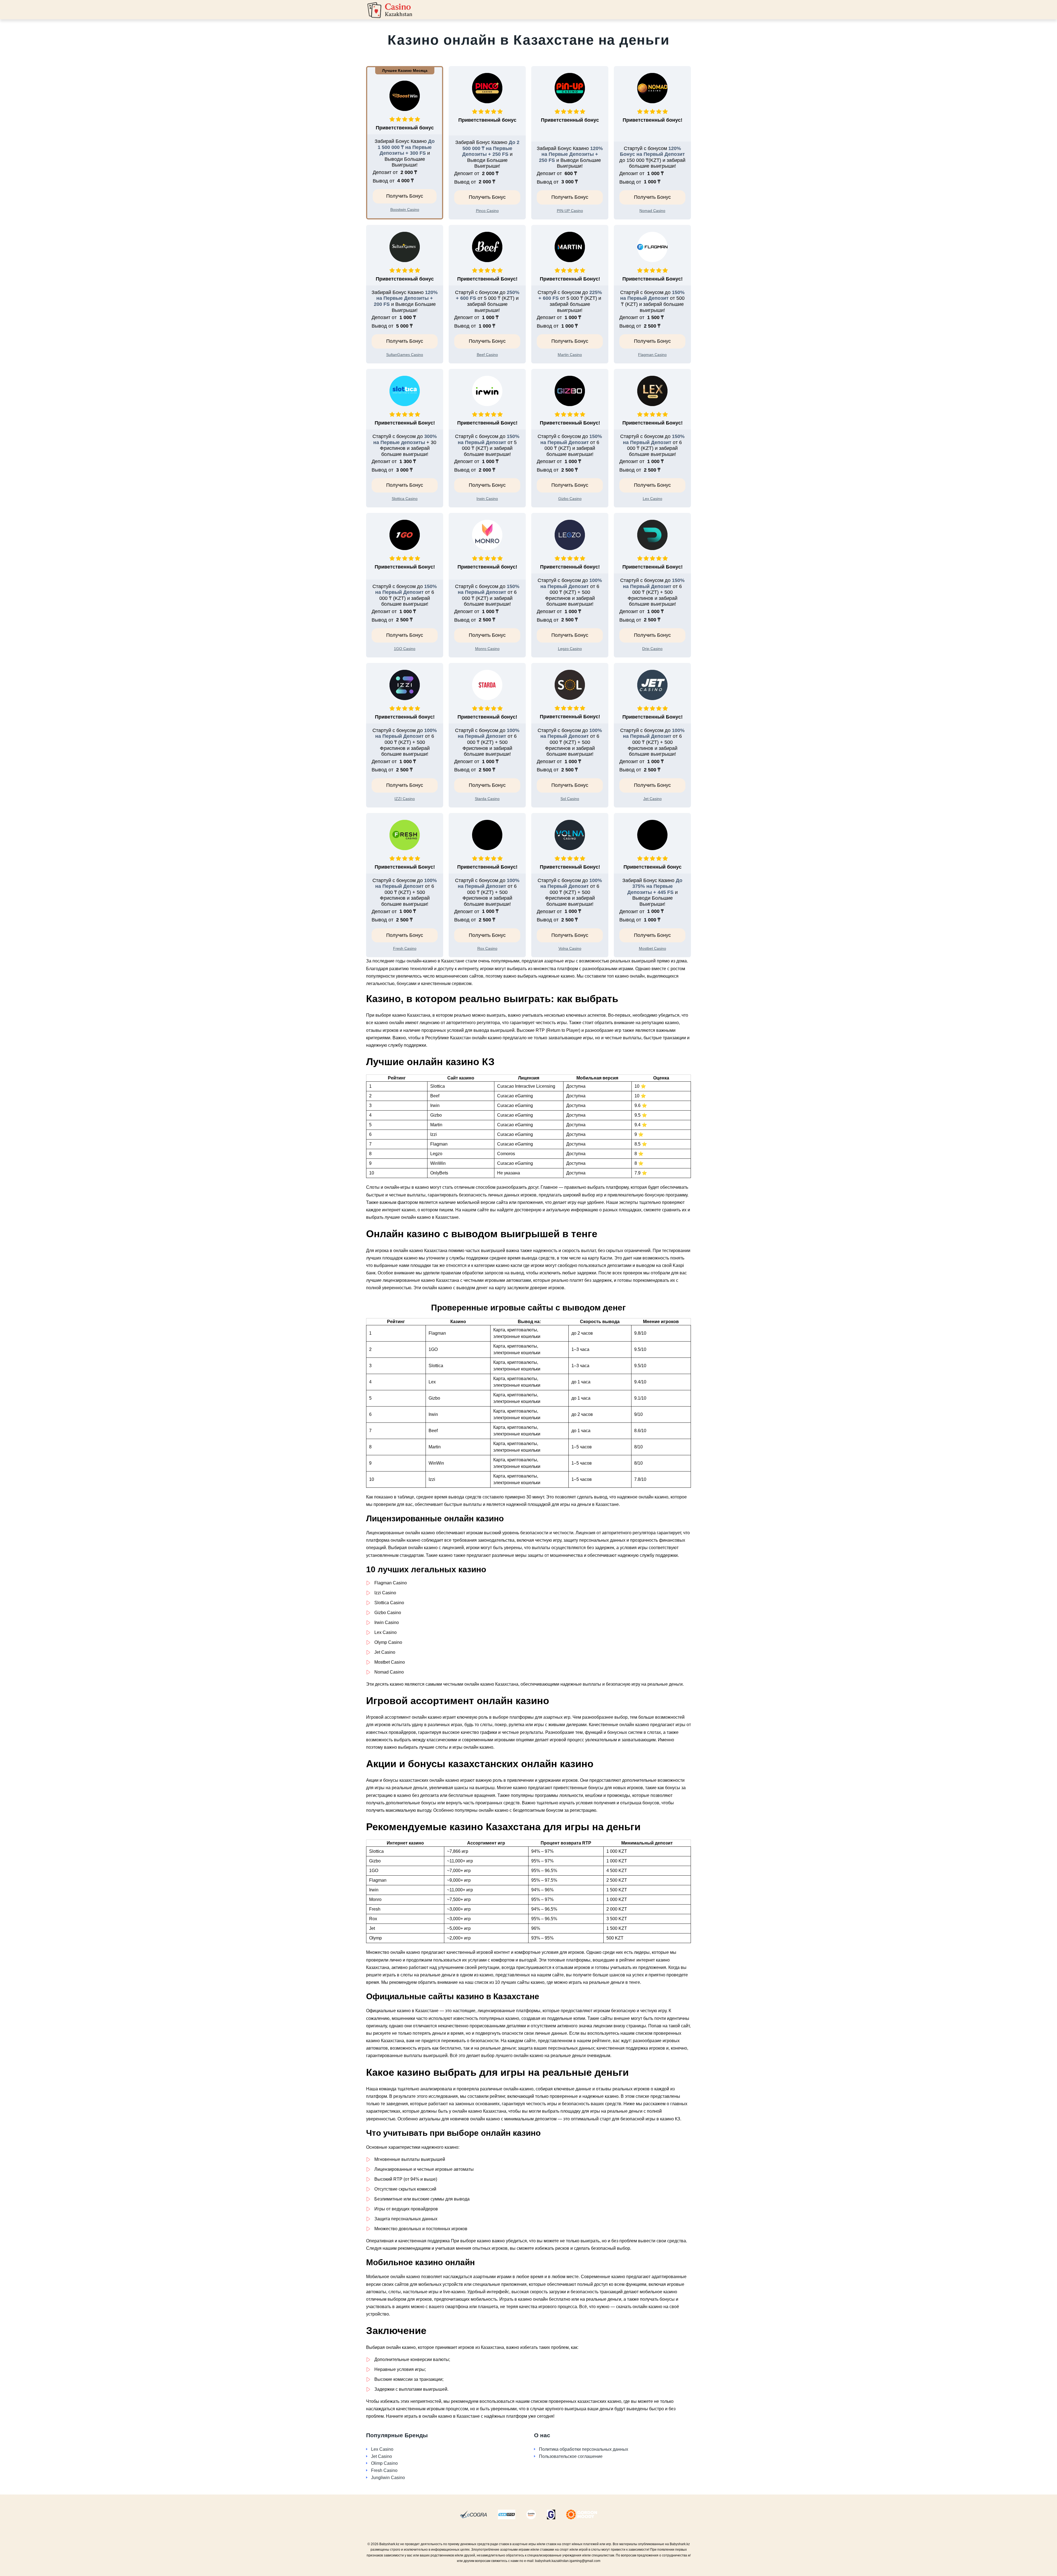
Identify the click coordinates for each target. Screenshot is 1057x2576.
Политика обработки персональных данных (584, 2449)
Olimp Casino (384, 2463)
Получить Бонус (405, 196)
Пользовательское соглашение (571, 2456)
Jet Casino (382, 2456)
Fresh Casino (384, 2470)
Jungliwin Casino (388, 2478)
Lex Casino (382, 2449)
